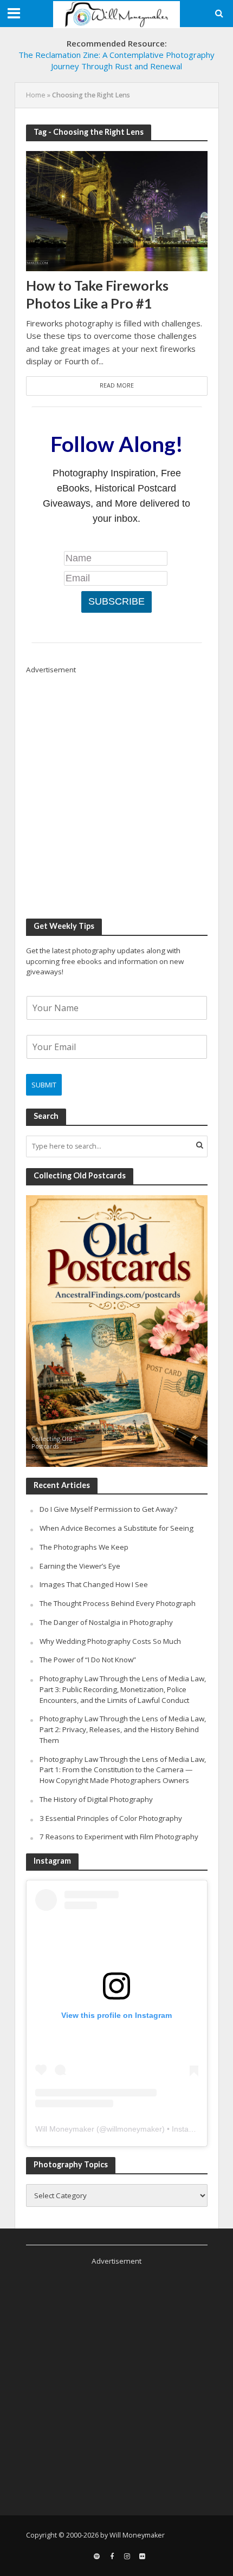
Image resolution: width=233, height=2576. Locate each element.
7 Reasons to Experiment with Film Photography (119, 1837)
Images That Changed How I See (94, 1584)
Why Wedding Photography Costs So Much (110, 1641)
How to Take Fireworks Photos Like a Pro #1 (97, 294)
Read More (117, 385)
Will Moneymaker (65, 2129)
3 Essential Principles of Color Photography (111, 1818)
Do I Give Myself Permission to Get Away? (108, 1509)
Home (36, 95)
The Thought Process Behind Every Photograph (118, 1603)
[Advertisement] (116, 791)
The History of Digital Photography (96, 1799)
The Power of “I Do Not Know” (88, 1660)
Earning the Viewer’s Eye (80, 1566)
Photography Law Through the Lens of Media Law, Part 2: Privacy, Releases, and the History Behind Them (123, 1729)
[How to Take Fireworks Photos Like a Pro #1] (117, 210)
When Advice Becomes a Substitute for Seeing (116, 1528)
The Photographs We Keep (84, 1547)
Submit (44, 1085)
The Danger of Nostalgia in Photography (106, 1622)
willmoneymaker (134, 2129)
